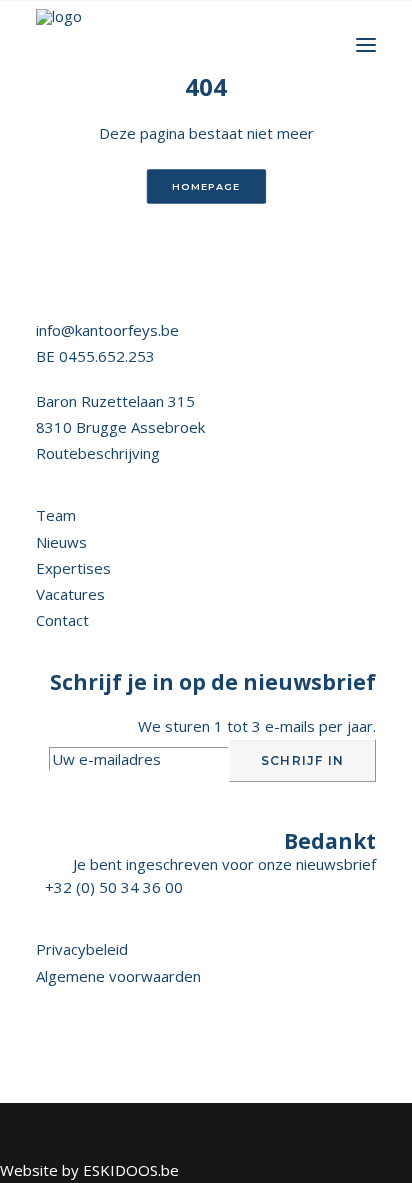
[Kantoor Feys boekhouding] (59, 45)
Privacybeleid (82, 949)
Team (56, 515)
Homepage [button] (206, 187)
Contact (62, 620)
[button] (366, 45)
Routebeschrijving (98, 453)
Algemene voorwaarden (118, 976)
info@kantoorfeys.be (107, 330)
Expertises (73, 568)
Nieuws (61, 542)
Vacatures (70, 594)
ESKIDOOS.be (131, 1170)
